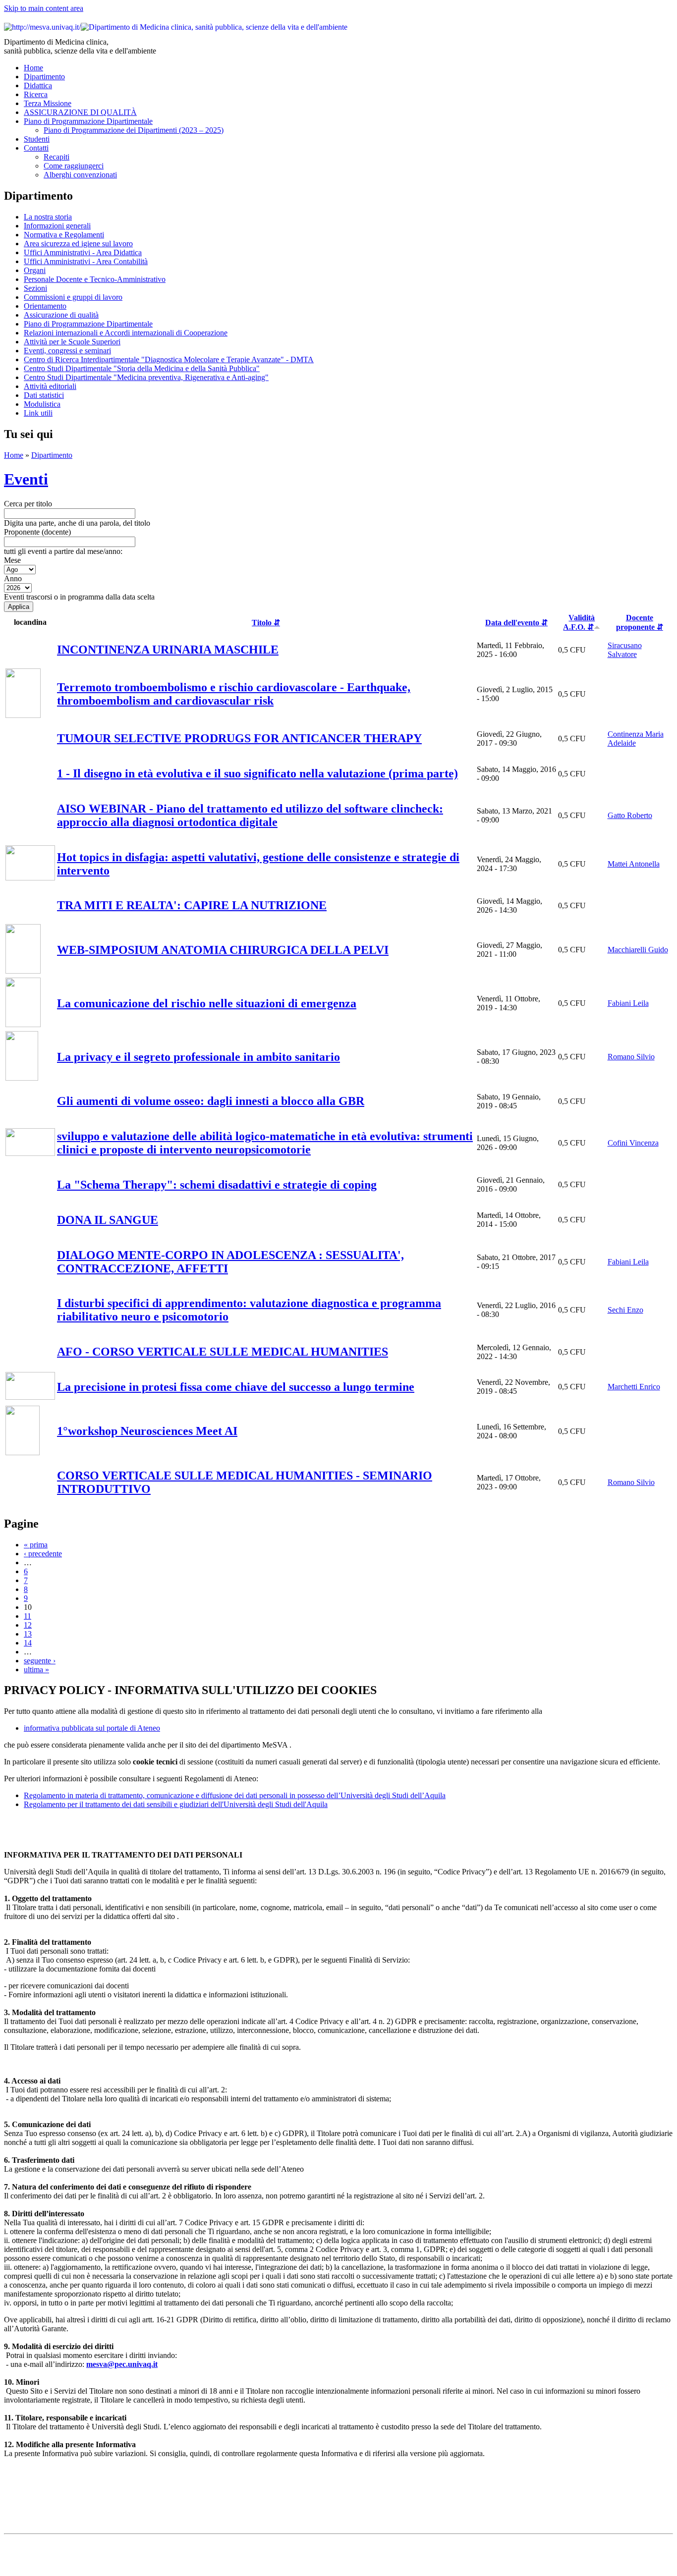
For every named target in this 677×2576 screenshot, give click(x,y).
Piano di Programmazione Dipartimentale (88, 121)
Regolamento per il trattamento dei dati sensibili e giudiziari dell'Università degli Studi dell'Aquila (176, 1804)
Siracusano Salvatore (625, 650)
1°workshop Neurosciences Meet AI (147, 1431)
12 (28, 1625)
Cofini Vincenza (633, 1143)
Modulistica (42, 404)
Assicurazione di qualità (61, 315)
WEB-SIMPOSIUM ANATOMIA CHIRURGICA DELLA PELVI (223, 950)
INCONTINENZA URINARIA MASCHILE (168, 650)
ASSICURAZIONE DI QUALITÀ (80, 112)
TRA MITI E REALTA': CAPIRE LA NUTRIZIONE (192, 905)
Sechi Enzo (625, 1310)
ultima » (36, 1670)
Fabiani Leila (628, 1003)
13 (28, 1634)
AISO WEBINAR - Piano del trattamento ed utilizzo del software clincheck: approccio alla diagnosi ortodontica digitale (250, 815)
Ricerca (36, 94)
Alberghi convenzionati (80, 175)
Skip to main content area (44, 8)
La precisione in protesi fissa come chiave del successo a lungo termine (236, 1387)
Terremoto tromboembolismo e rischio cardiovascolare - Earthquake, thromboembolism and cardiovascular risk (234, 694)
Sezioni (35, 288)
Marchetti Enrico (634, 1387)
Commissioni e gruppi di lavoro (73, 297)
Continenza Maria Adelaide (636, 739)
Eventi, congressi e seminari (67, 351)
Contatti (36, 148)
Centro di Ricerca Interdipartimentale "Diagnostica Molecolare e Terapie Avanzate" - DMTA (169, 359)
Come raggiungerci (74, 166)
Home (33, 68)
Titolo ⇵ (266, 623)
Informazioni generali (57, 226)
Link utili (38, 413)
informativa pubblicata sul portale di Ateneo (92, 1728)
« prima (36, 1545)
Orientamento (45, 306)
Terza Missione (48, 103)
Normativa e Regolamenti (64, 235)
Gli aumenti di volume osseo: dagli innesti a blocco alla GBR (211, 1101)
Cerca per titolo (28, 504)
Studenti (37, 139)
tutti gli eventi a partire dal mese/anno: (63, 551)
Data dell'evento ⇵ (516, 623)
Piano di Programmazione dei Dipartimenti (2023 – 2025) (134, 130)
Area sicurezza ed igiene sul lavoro (78, 244)
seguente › (40, 1661)
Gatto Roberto (630, 815)
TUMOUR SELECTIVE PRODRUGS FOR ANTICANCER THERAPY (239, 738)
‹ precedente (43, 1554)
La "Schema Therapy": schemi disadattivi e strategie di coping (217, 1185)
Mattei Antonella (634, 864)
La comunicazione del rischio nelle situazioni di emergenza (207, 1003)
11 (28, 1616)
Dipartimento (44, 77)
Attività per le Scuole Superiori (72, 342)
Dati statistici (44, 395)
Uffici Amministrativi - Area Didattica (83, 252)
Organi (35, 270)
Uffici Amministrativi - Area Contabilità (86, 261)
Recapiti (56, 157)
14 (28, 1643)
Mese (12, 560)
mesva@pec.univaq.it (122, 2364)
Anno (13, 578)
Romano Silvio (631, 1057)
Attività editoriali (50, 386)
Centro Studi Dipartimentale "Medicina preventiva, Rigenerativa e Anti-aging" (146, 377)
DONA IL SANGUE (108, 1220)
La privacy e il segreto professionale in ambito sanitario (198, 1057)
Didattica (38, 85)
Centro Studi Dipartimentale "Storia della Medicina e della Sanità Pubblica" (142, 368)
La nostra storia (48, 217)
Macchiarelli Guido (638, 950)
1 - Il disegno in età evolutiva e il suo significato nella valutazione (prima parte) (257, 773)
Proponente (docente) (37, 532)
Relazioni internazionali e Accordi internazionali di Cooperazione (126, 333)
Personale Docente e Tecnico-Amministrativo (95, 279)
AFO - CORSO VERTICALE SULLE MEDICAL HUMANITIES (223, 1352)
